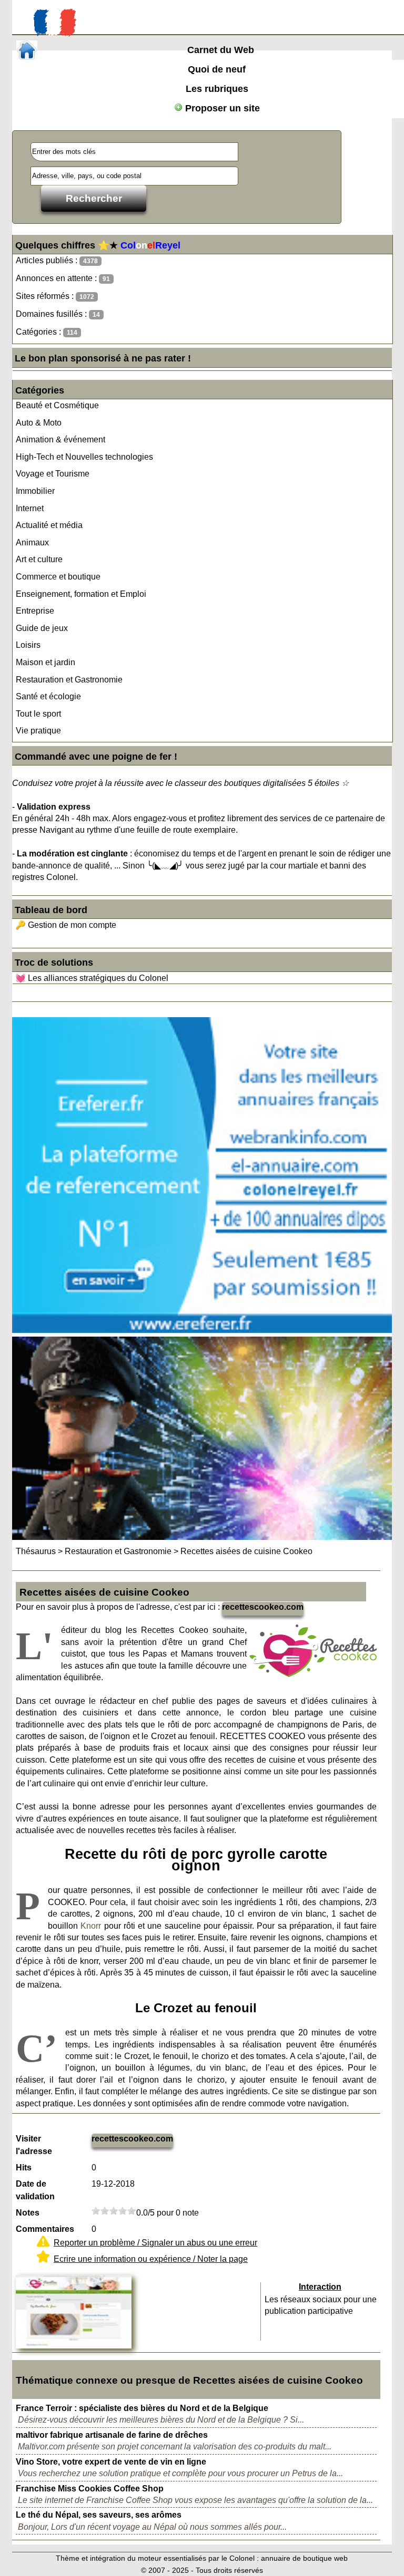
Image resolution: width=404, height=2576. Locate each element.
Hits (24, 2168)
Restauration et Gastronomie (69, 680)
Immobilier (35, 491)
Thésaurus (36, 1551)
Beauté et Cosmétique (57, 405)
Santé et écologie (48, 696)
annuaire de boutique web (304, 2558)
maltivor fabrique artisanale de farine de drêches (112, 2435)
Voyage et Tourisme (53, 474)
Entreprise (35, 611)
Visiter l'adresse (34, 2145)
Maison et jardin (46, 662)
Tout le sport (38, 714)
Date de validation (35, 2190)
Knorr (91, 1926)
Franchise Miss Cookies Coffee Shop (90, 2489)
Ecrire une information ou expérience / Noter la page (151, 2259)
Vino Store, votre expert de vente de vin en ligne (111, 2462)
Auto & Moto (39, 423)
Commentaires (45, 2229)
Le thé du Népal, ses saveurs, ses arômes (99, 2515)
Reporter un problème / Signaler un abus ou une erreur (155, 2243)
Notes (28, 2213)
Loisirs (28, 645)
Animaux (32, 542)
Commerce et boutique (58, 577)
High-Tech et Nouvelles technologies (84, 457)
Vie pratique (38, 731)
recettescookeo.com (263, 1607)
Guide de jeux (42, 628)
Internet (30, 508)
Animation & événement (60, 439)
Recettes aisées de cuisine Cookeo (246, 1551)
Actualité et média (49, 525)
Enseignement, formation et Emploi (81, 594)
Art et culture (39, 559)
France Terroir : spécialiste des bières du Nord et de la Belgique (142, 2408)
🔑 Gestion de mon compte (66, 925)
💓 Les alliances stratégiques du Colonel (92, 978)
